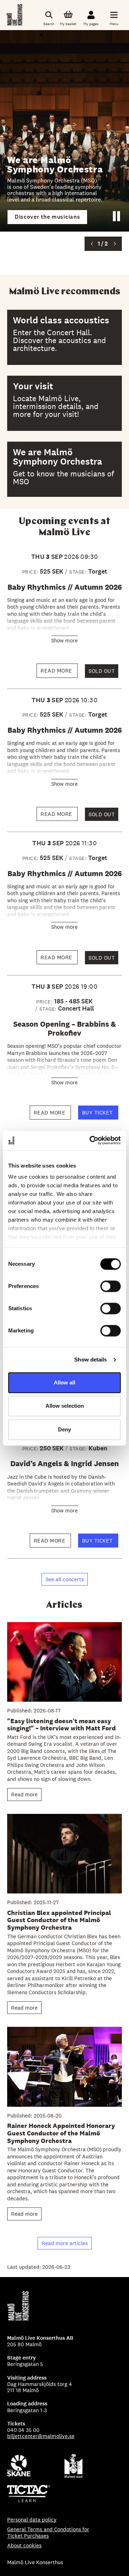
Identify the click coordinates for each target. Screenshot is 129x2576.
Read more (59, 672)
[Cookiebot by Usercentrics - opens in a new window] (91, 1140)
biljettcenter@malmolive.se (41, 2436)
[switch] (111, 1286)
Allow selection (65, 1406)
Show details (90, 1360)
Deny (64, 1429)
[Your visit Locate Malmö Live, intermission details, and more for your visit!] (64, 403)
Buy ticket (100, 1114)
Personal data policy (32, 2520)
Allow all (64, 1382)
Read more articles (65, 2243)
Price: (31, 572)
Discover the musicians (47, 217)
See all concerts (65, 1579)
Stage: (79, 572)
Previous (92, 244)
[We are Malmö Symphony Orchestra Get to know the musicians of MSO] (64, 469)
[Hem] (15, 15)
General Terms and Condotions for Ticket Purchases (48, 2532)
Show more (64, 640)
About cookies (24, 2545)
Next (115, 244)
